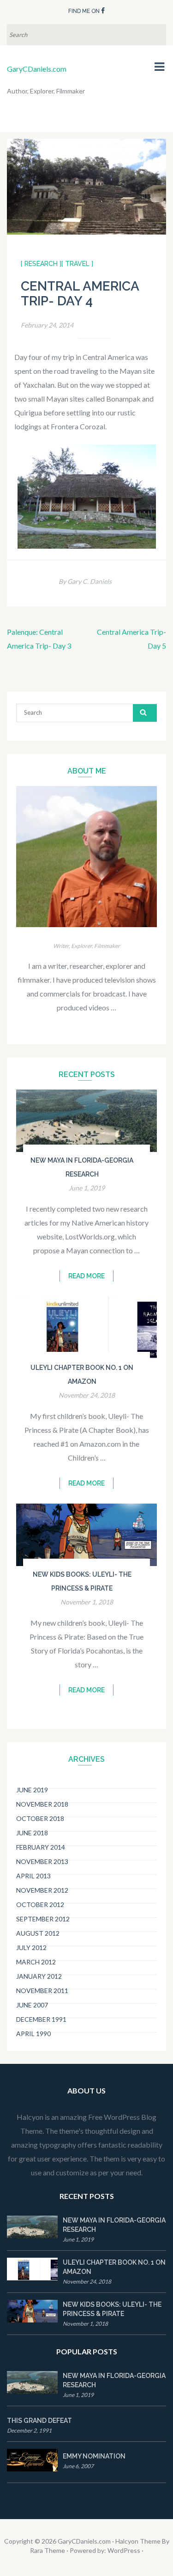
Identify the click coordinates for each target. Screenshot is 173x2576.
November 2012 (42, 1890)
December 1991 (41, 2019)
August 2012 (38, 1933)
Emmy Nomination (94, 2456)
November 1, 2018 (87, 1602)
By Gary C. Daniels (85, 581)
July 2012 (31, 1947)
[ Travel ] (77, 264)
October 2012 (40, 1904)
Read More (86, 1276)
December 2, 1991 (29, 2430)
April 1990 (33, 2034)
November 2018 (42, 1804)
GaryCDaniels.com (37, 69)
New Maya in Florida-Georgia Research (114, 2225)
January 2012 (39, 1976)
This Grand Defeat (39, 2421)
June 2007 (32, 2005)
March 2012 (36, 1962)
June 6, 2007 (78, 2466)
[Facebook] (103, 10)
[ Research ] (41, 264)
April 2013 (33, 1876)
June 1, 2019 (87, 1188)
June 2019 (32, 1790)
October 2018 (40, 1818)
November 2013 (42, 1861)
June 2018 (32, 1833)
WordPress (124, 2550)
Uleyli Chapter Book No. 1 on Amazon (114, 2267)
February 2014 (41, 1847)
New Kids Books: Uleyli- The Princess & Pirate (112, 2309)
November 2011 (42, 1991)
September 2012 (43, 1919)
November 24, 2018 (87, 1395)
